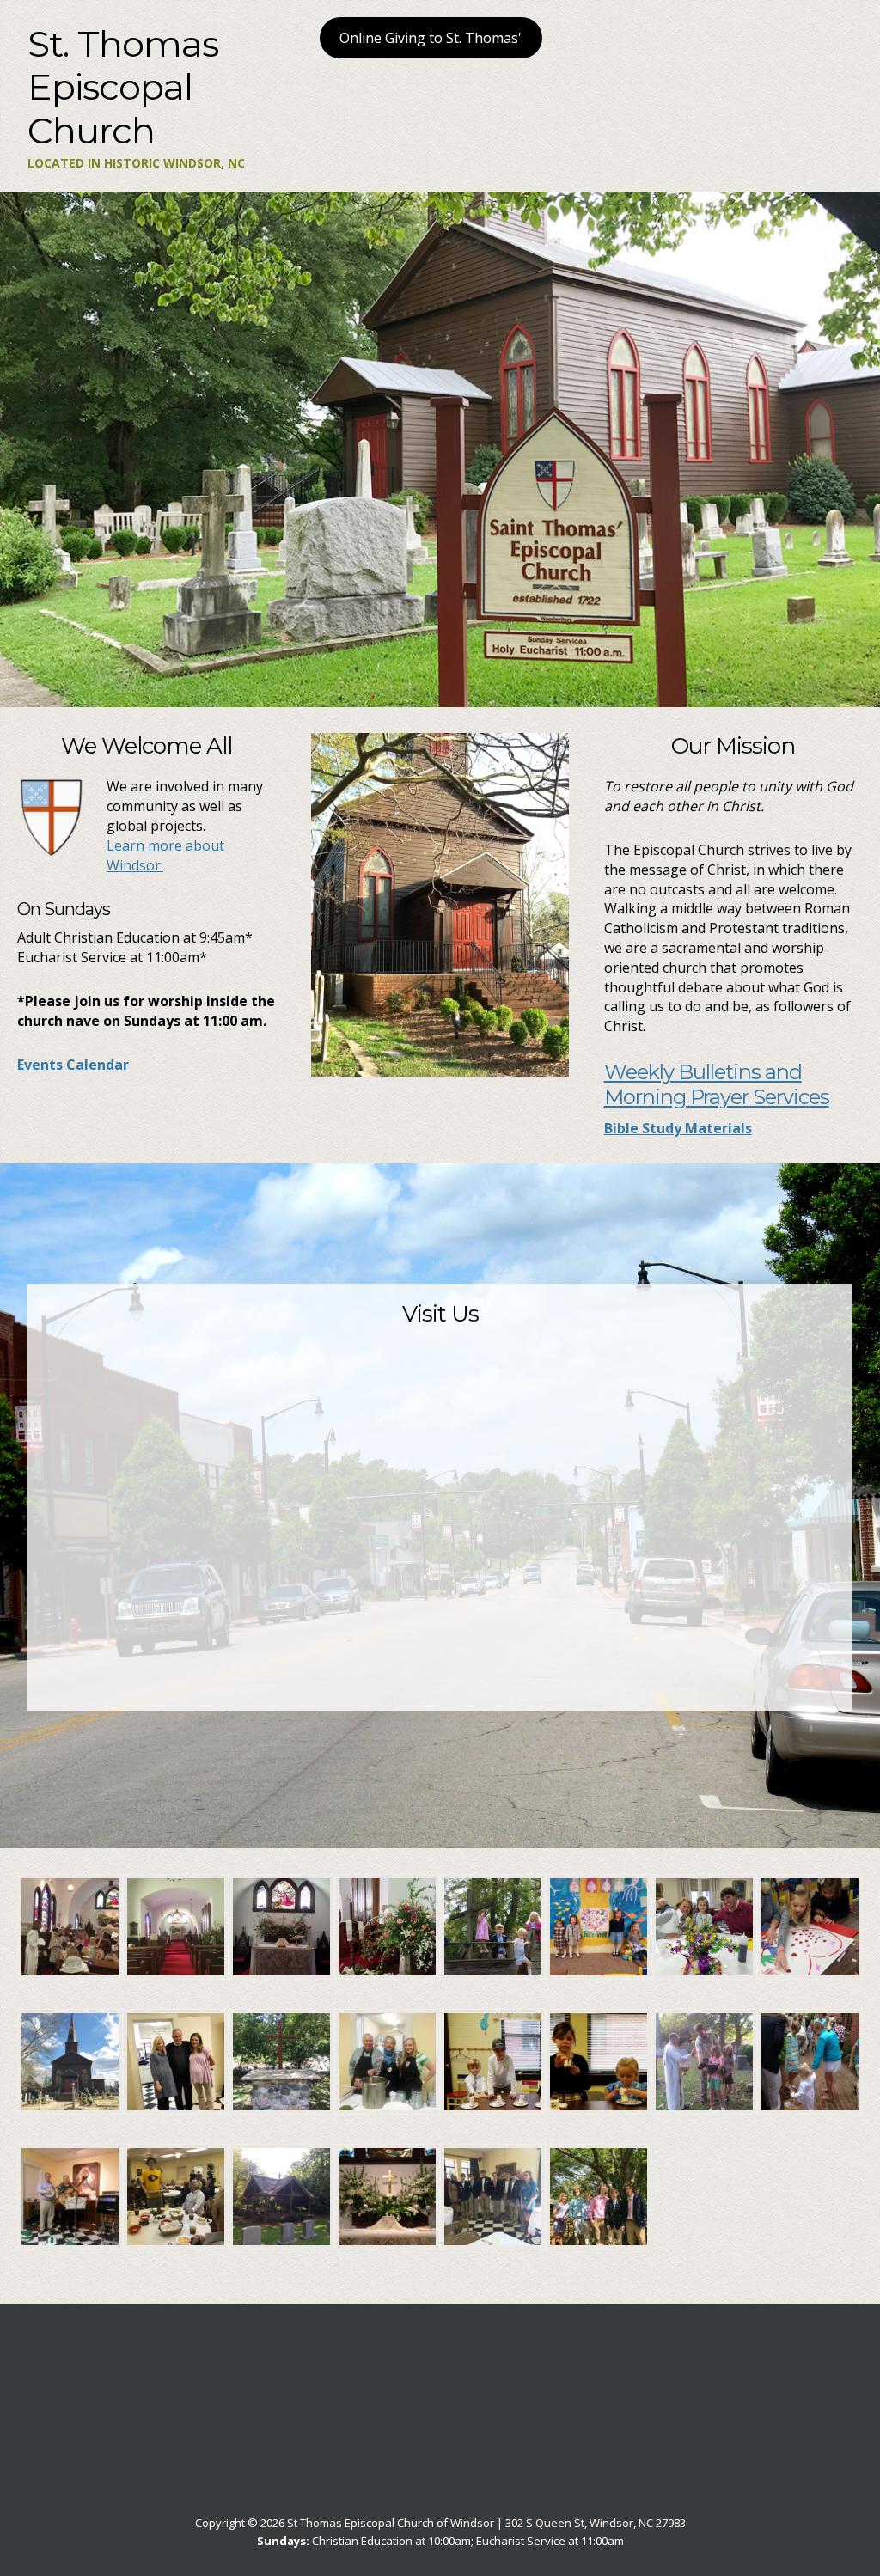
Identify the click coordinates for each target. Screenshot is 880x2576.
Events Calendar (73, 1065)
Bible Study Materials (678, 1128)
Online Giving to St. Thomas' (431, 38)
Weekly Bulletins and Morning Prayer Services (717, 1084)
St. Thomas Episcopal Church (123, 87)
